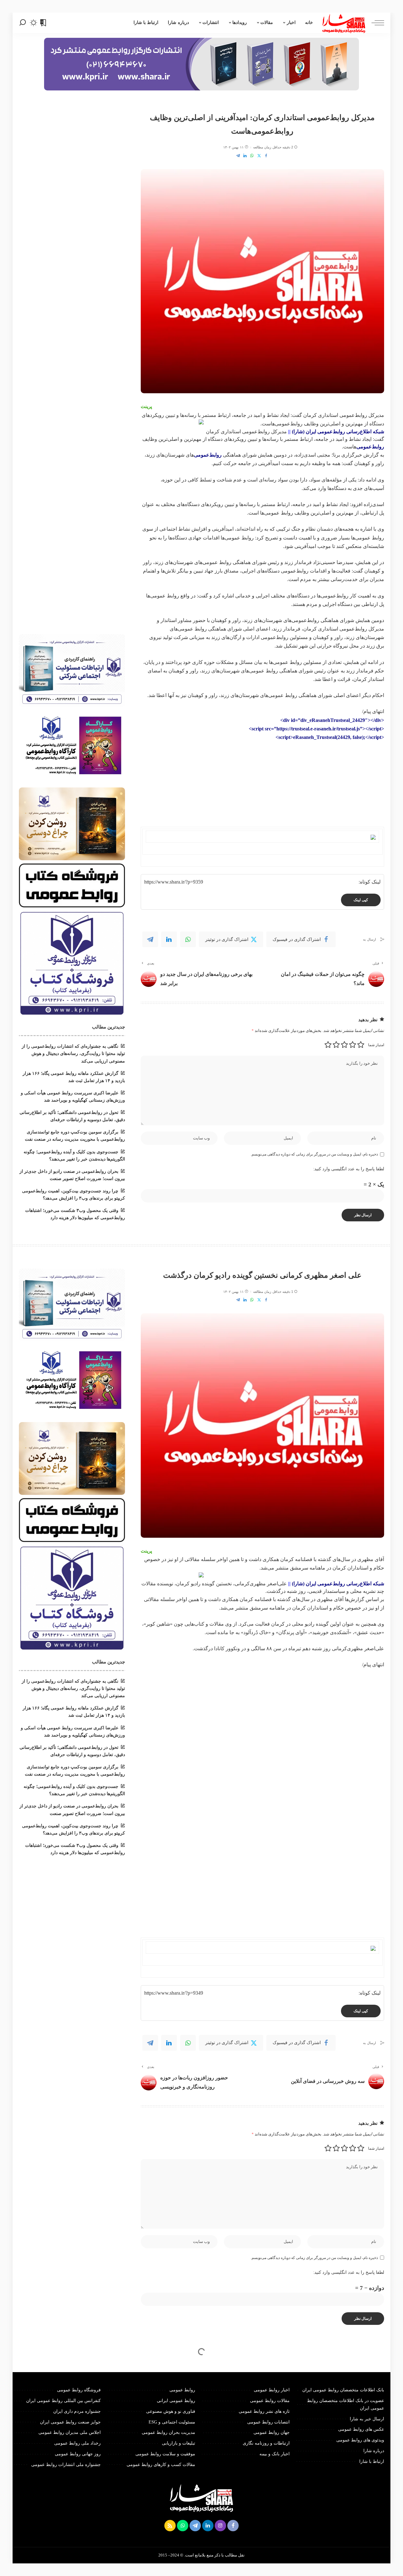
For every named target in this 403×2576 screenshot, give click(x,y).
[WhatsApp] (252, 156)
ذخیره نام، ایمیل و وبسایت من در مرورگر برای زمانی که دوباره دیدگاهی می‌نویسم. (314, 1154)
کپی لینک (361, 900)
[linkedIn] (169, 939)
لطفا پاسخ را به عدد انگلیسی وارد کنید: (349, 1169)
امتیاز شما (376, 1045)
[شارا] (344, 23)
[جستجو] (23, 23)
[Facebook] (266, 156)
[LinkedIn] (245, 156)
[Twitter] (259, 156)
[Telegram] (238, 156)
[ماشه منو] (375, 23)
